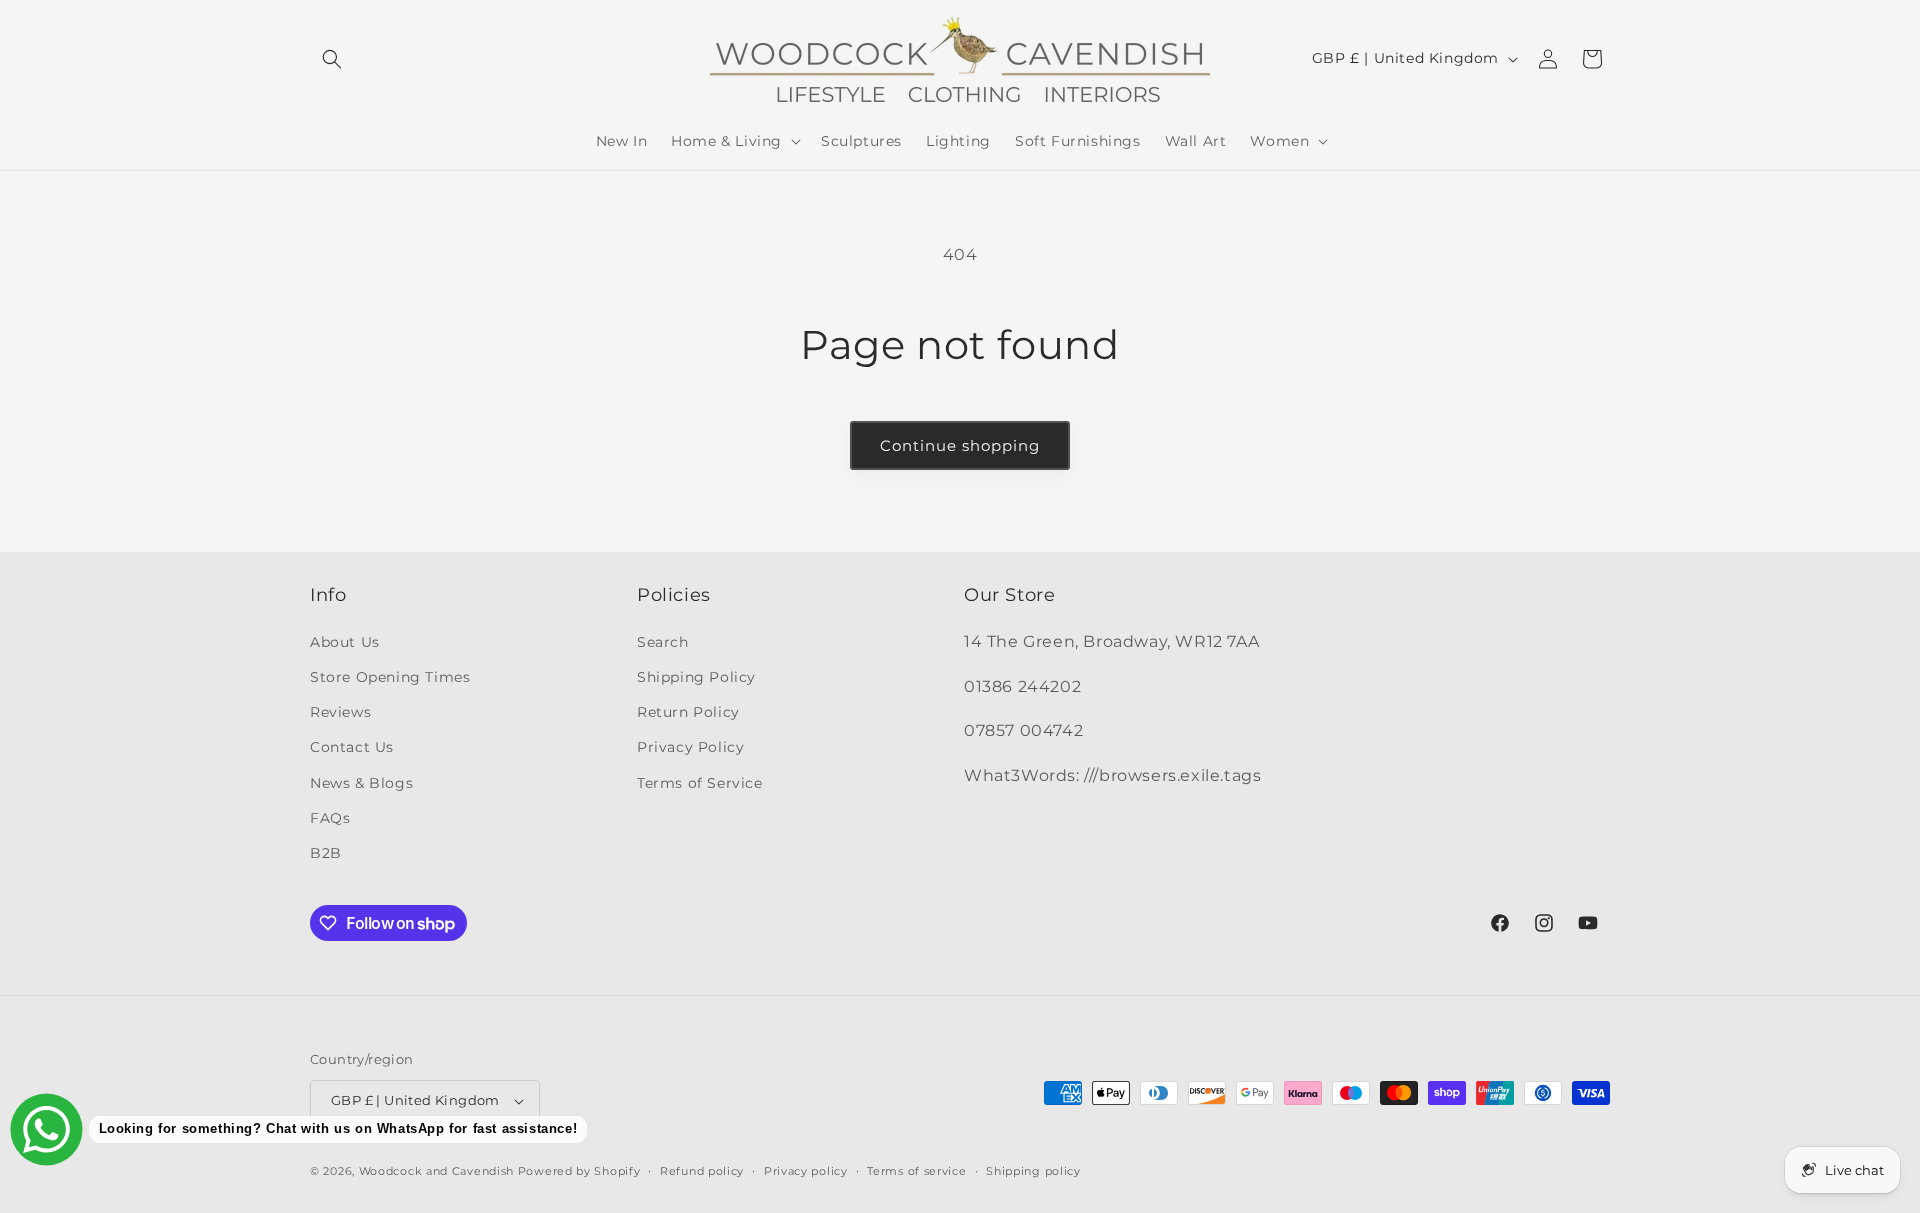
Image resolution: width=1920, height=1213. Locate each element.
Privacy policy (806, 1171)
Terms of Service (700, 783)
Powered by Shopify (579, 1171)
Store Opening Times (390, 677)
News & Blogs (361, 783)
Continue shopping (960, 445)
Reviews (340, 712)
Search (663, 642)
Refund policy (702, 1171)
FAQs (330, 818)
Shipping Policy (696, 677)
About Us (345, 642)
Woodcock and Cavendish (436, 1171)
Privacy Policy (690, 747)
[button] (332, 59)
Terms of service (916, 1171)
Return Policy (688, 712)
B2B (326, 853)
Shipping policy (1033, 1171)
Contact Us (352, 747)
